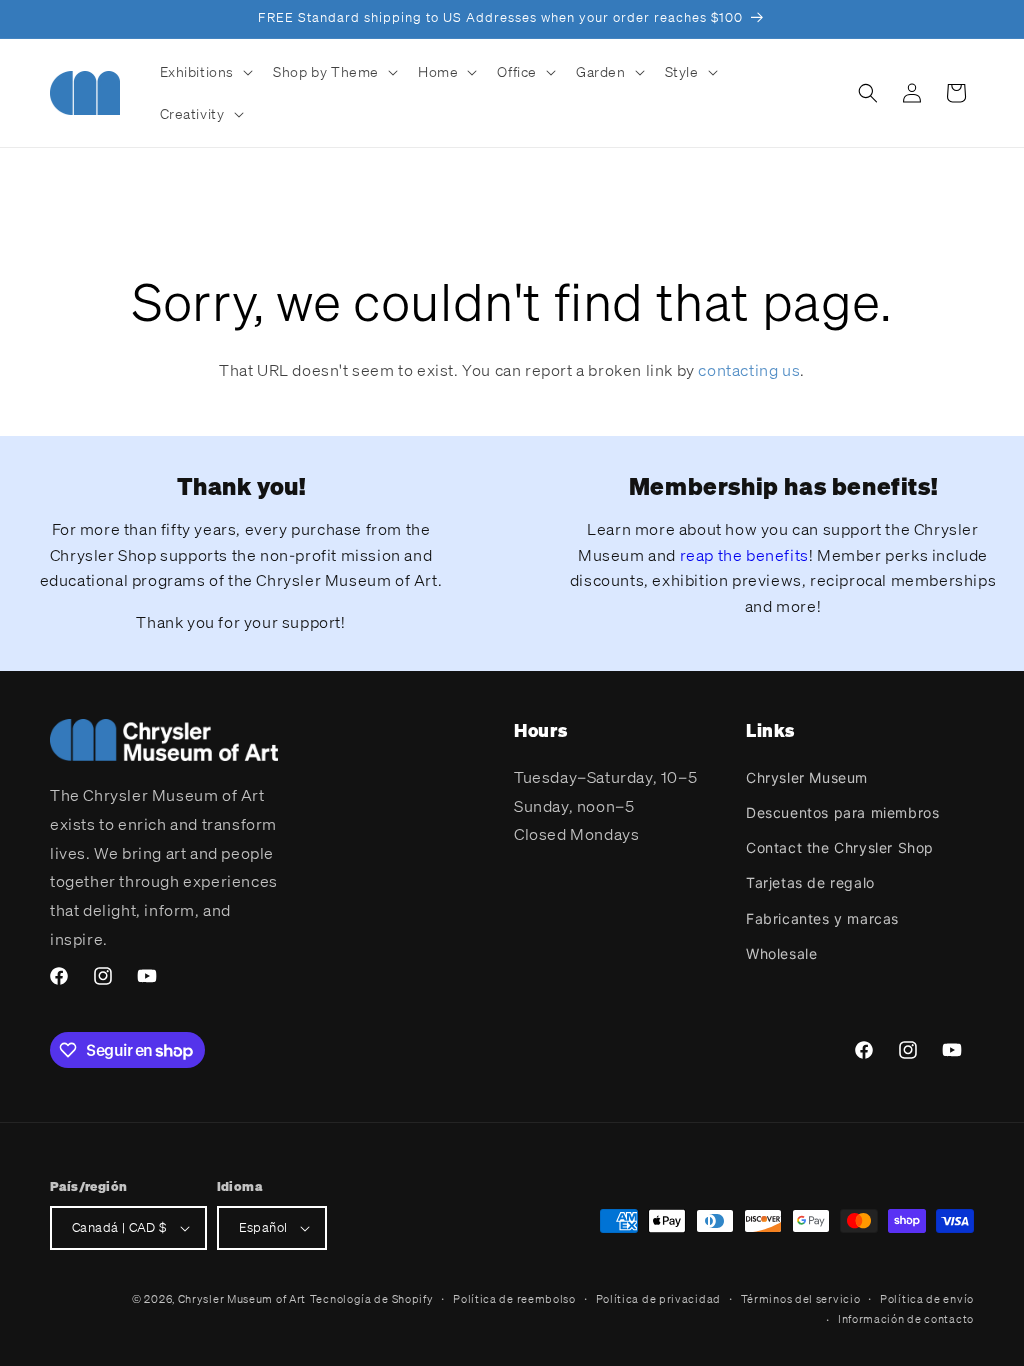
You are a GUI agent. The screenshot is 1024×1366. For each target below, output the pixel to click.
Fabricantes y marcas (822, 918)
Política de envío (927, 1299)
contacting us (749, 370)
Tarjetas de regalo (810, 882)
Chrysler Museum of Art (242, 1299)
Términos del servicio (801, 1299)
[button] (205, 72)
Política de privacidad (658, 1299)
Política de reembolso (514, 1299)
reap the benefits (744, 555)
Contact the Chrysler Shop (840, 847)
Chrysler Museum (807, 777)
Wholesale (781, 953)
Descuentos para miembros (842, 812)
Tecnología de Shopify (372, 1299)
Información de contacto (906, 1319)
